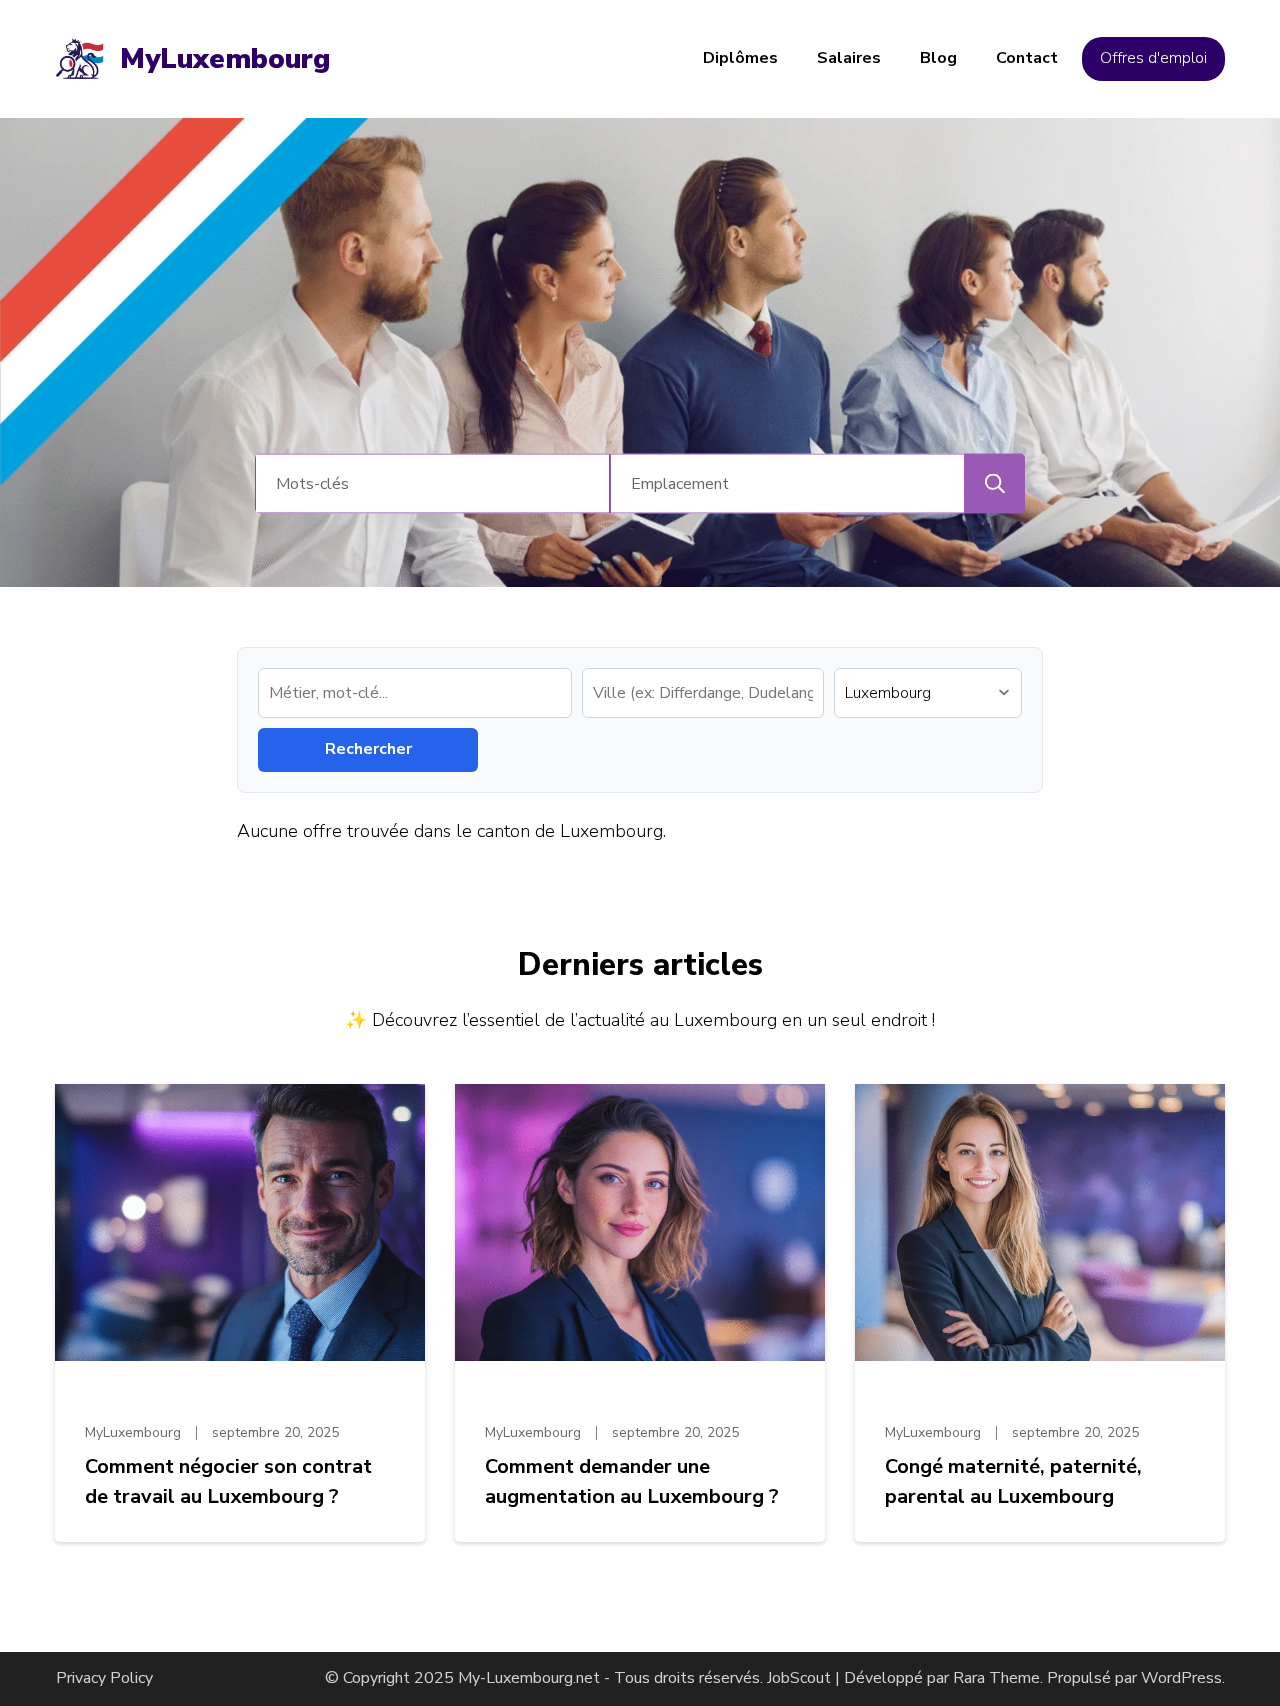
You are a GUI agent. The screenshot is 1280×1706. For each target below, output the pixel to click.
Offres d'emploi (1153, 58)
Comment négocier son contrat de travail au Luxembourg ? (228, 1481)
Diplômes (740, 58)
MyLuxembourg (225, 59)
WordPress (1181, 1678)
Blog (938, 58)
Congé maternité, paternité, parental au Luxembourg (1013, 1481)
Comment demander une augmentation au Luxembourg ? (632, 1481)
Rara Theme (996, 1678)
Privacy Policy (104, 1678)
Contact (1027, 58)
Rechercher (368, 749)
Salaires (849, 58)
